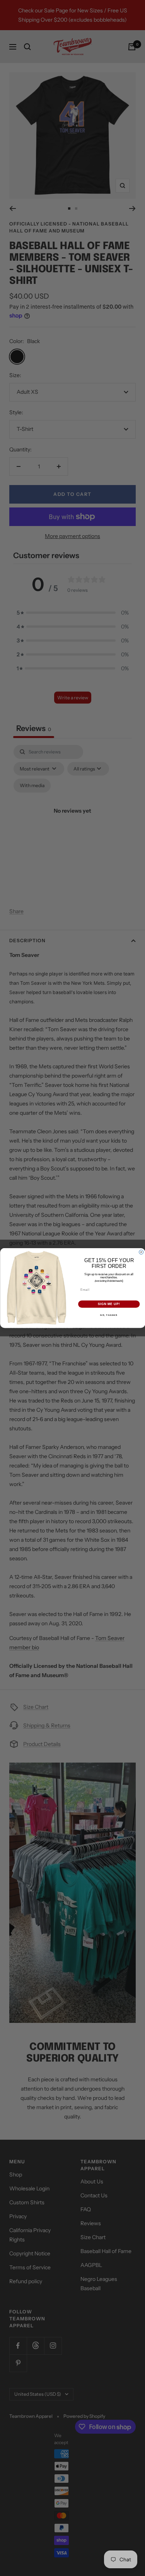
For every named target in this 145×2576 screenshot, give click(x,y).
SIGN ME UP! (109, 1304)
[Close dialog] (141, 1252)
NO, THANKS (109, 1315)
